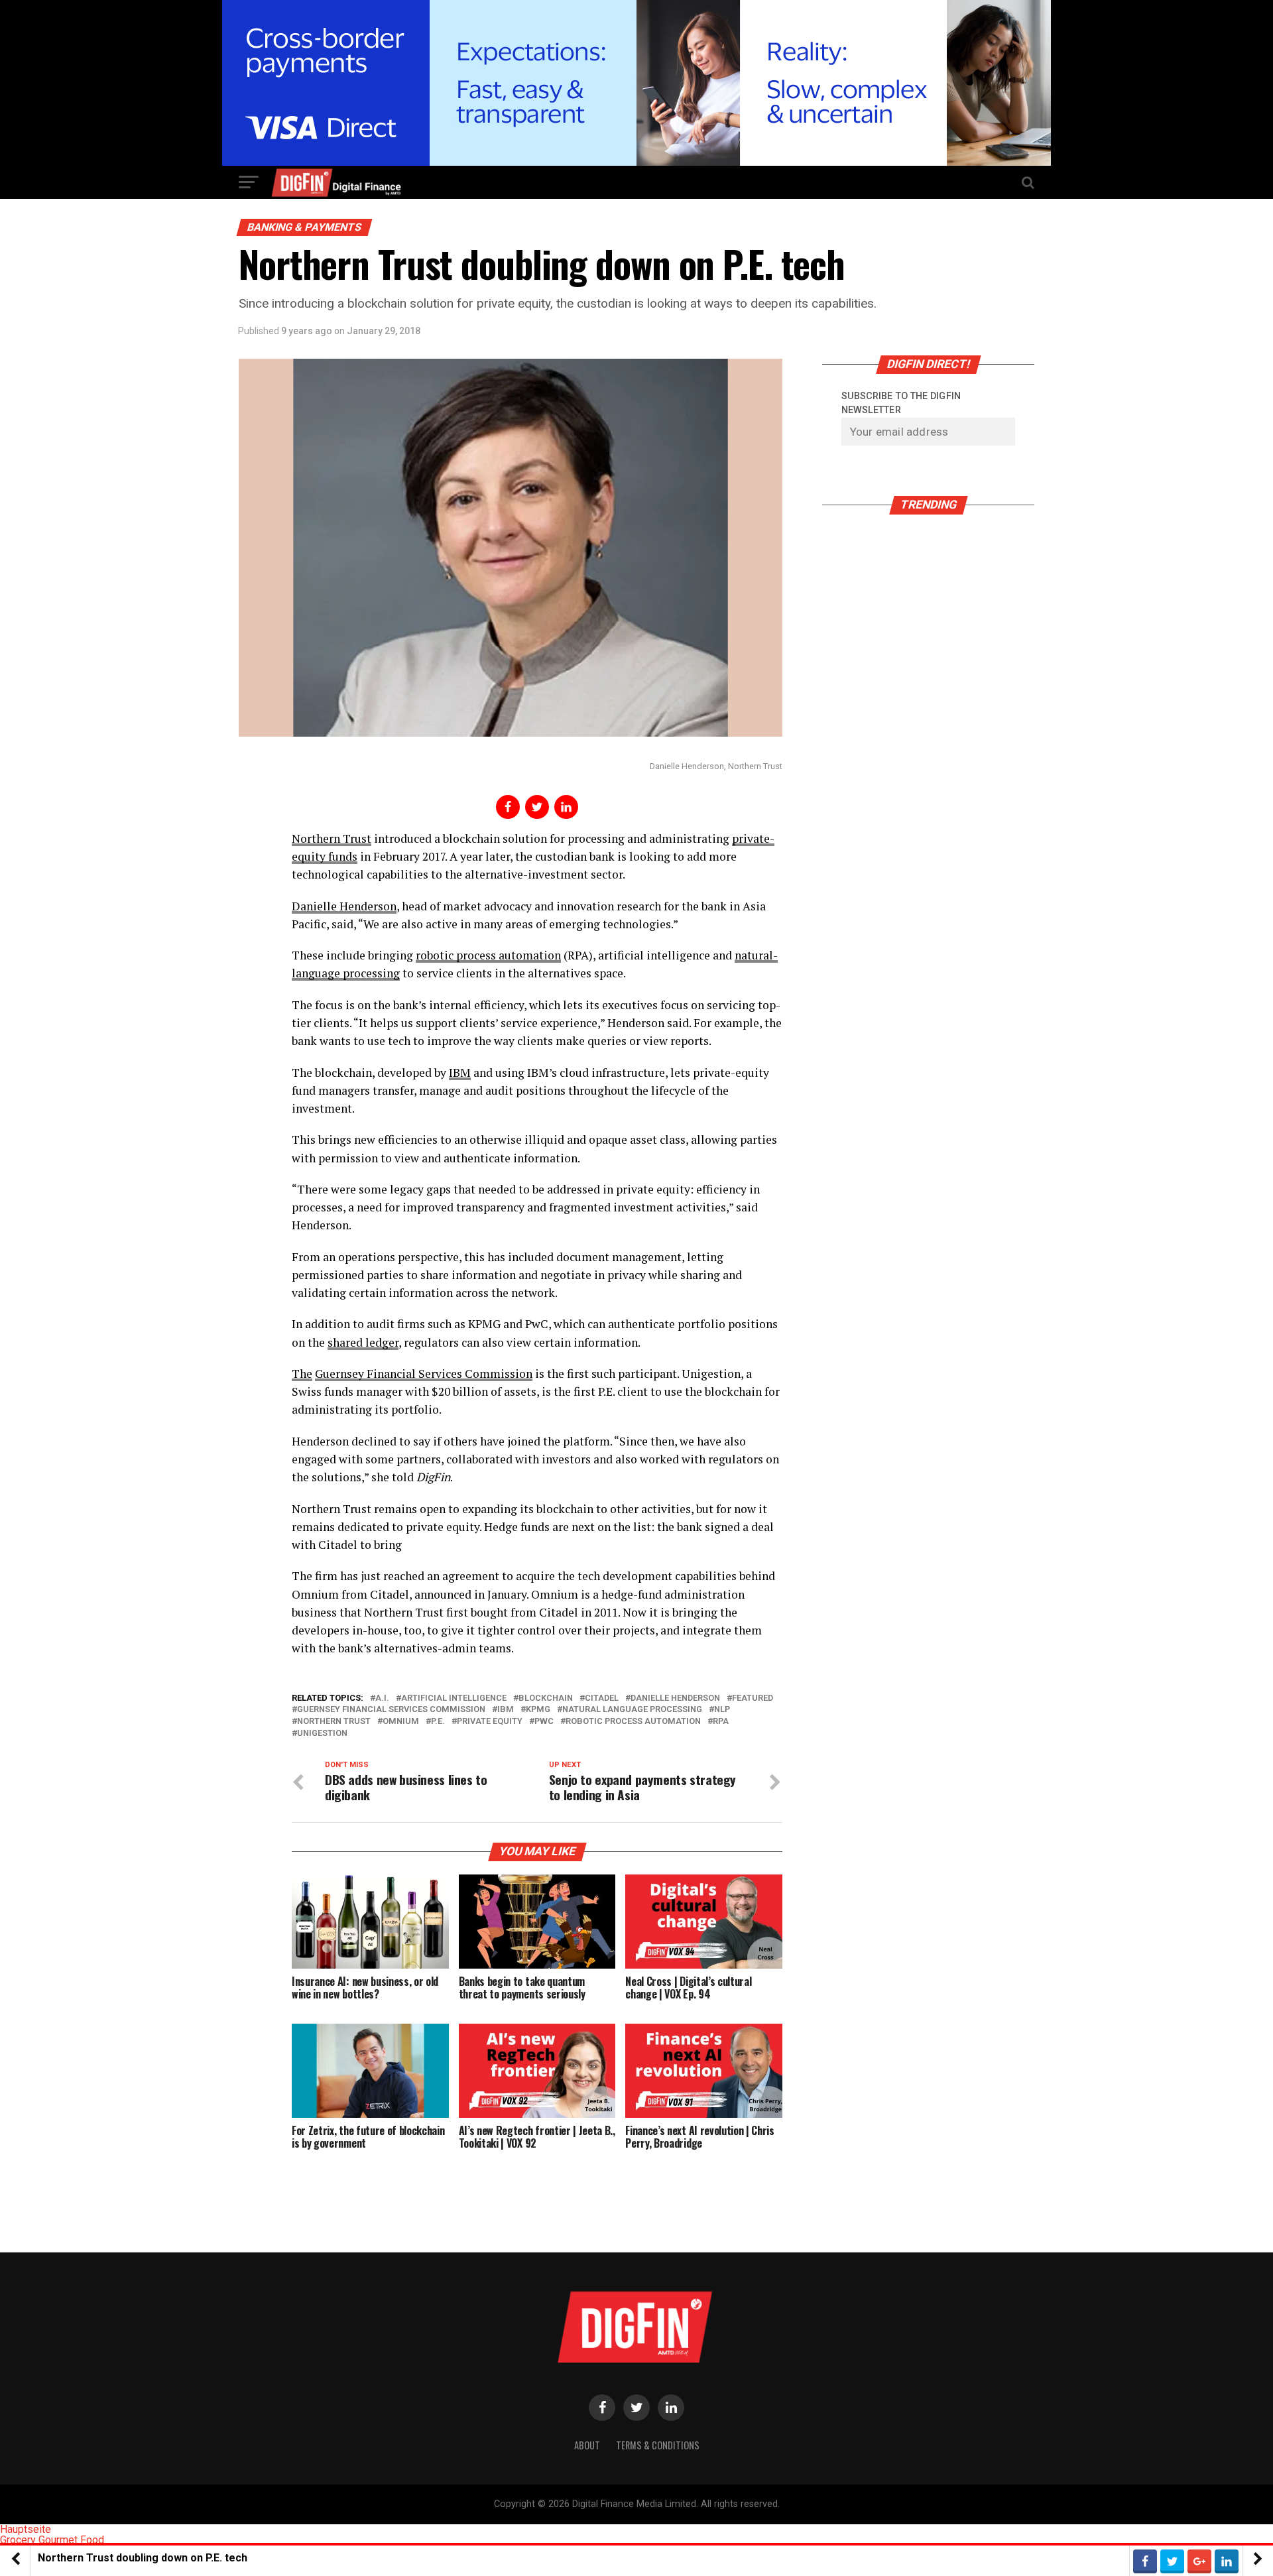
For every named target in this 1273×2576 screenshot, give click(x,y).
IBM (460, 1073)
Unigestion (322, 1734)
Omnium (401, 1722)
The (302, 1374)
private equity (490, 1722)
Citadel (602, 1698)
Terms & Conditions (658, 2445)
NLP (722, 1710)
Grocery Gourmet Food (52, 2540)
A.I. (382, 1698)
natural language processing (632, 1710)
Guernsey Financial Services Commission (391, 1710)
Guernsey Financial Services (389, 1374)
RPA (721, 1722)
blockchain (546, 1698)
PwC (544, 1722)
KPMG (538, 1710)
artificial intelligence (454, 1698)
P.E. (438, 1722)
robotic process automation (488, 955)
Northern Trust (332, 838)
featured (753, 1698)
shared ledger (363, 1342)
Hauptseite (26, 2529)
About (587, 2445)
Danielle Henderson (344, 906)
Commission (497, 1374)
